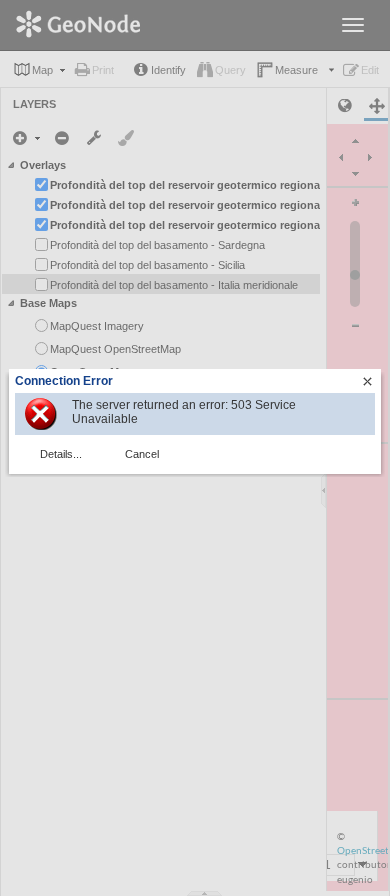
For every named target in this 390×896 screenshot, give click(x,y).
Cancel (142, 454)
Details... (61, 454)
